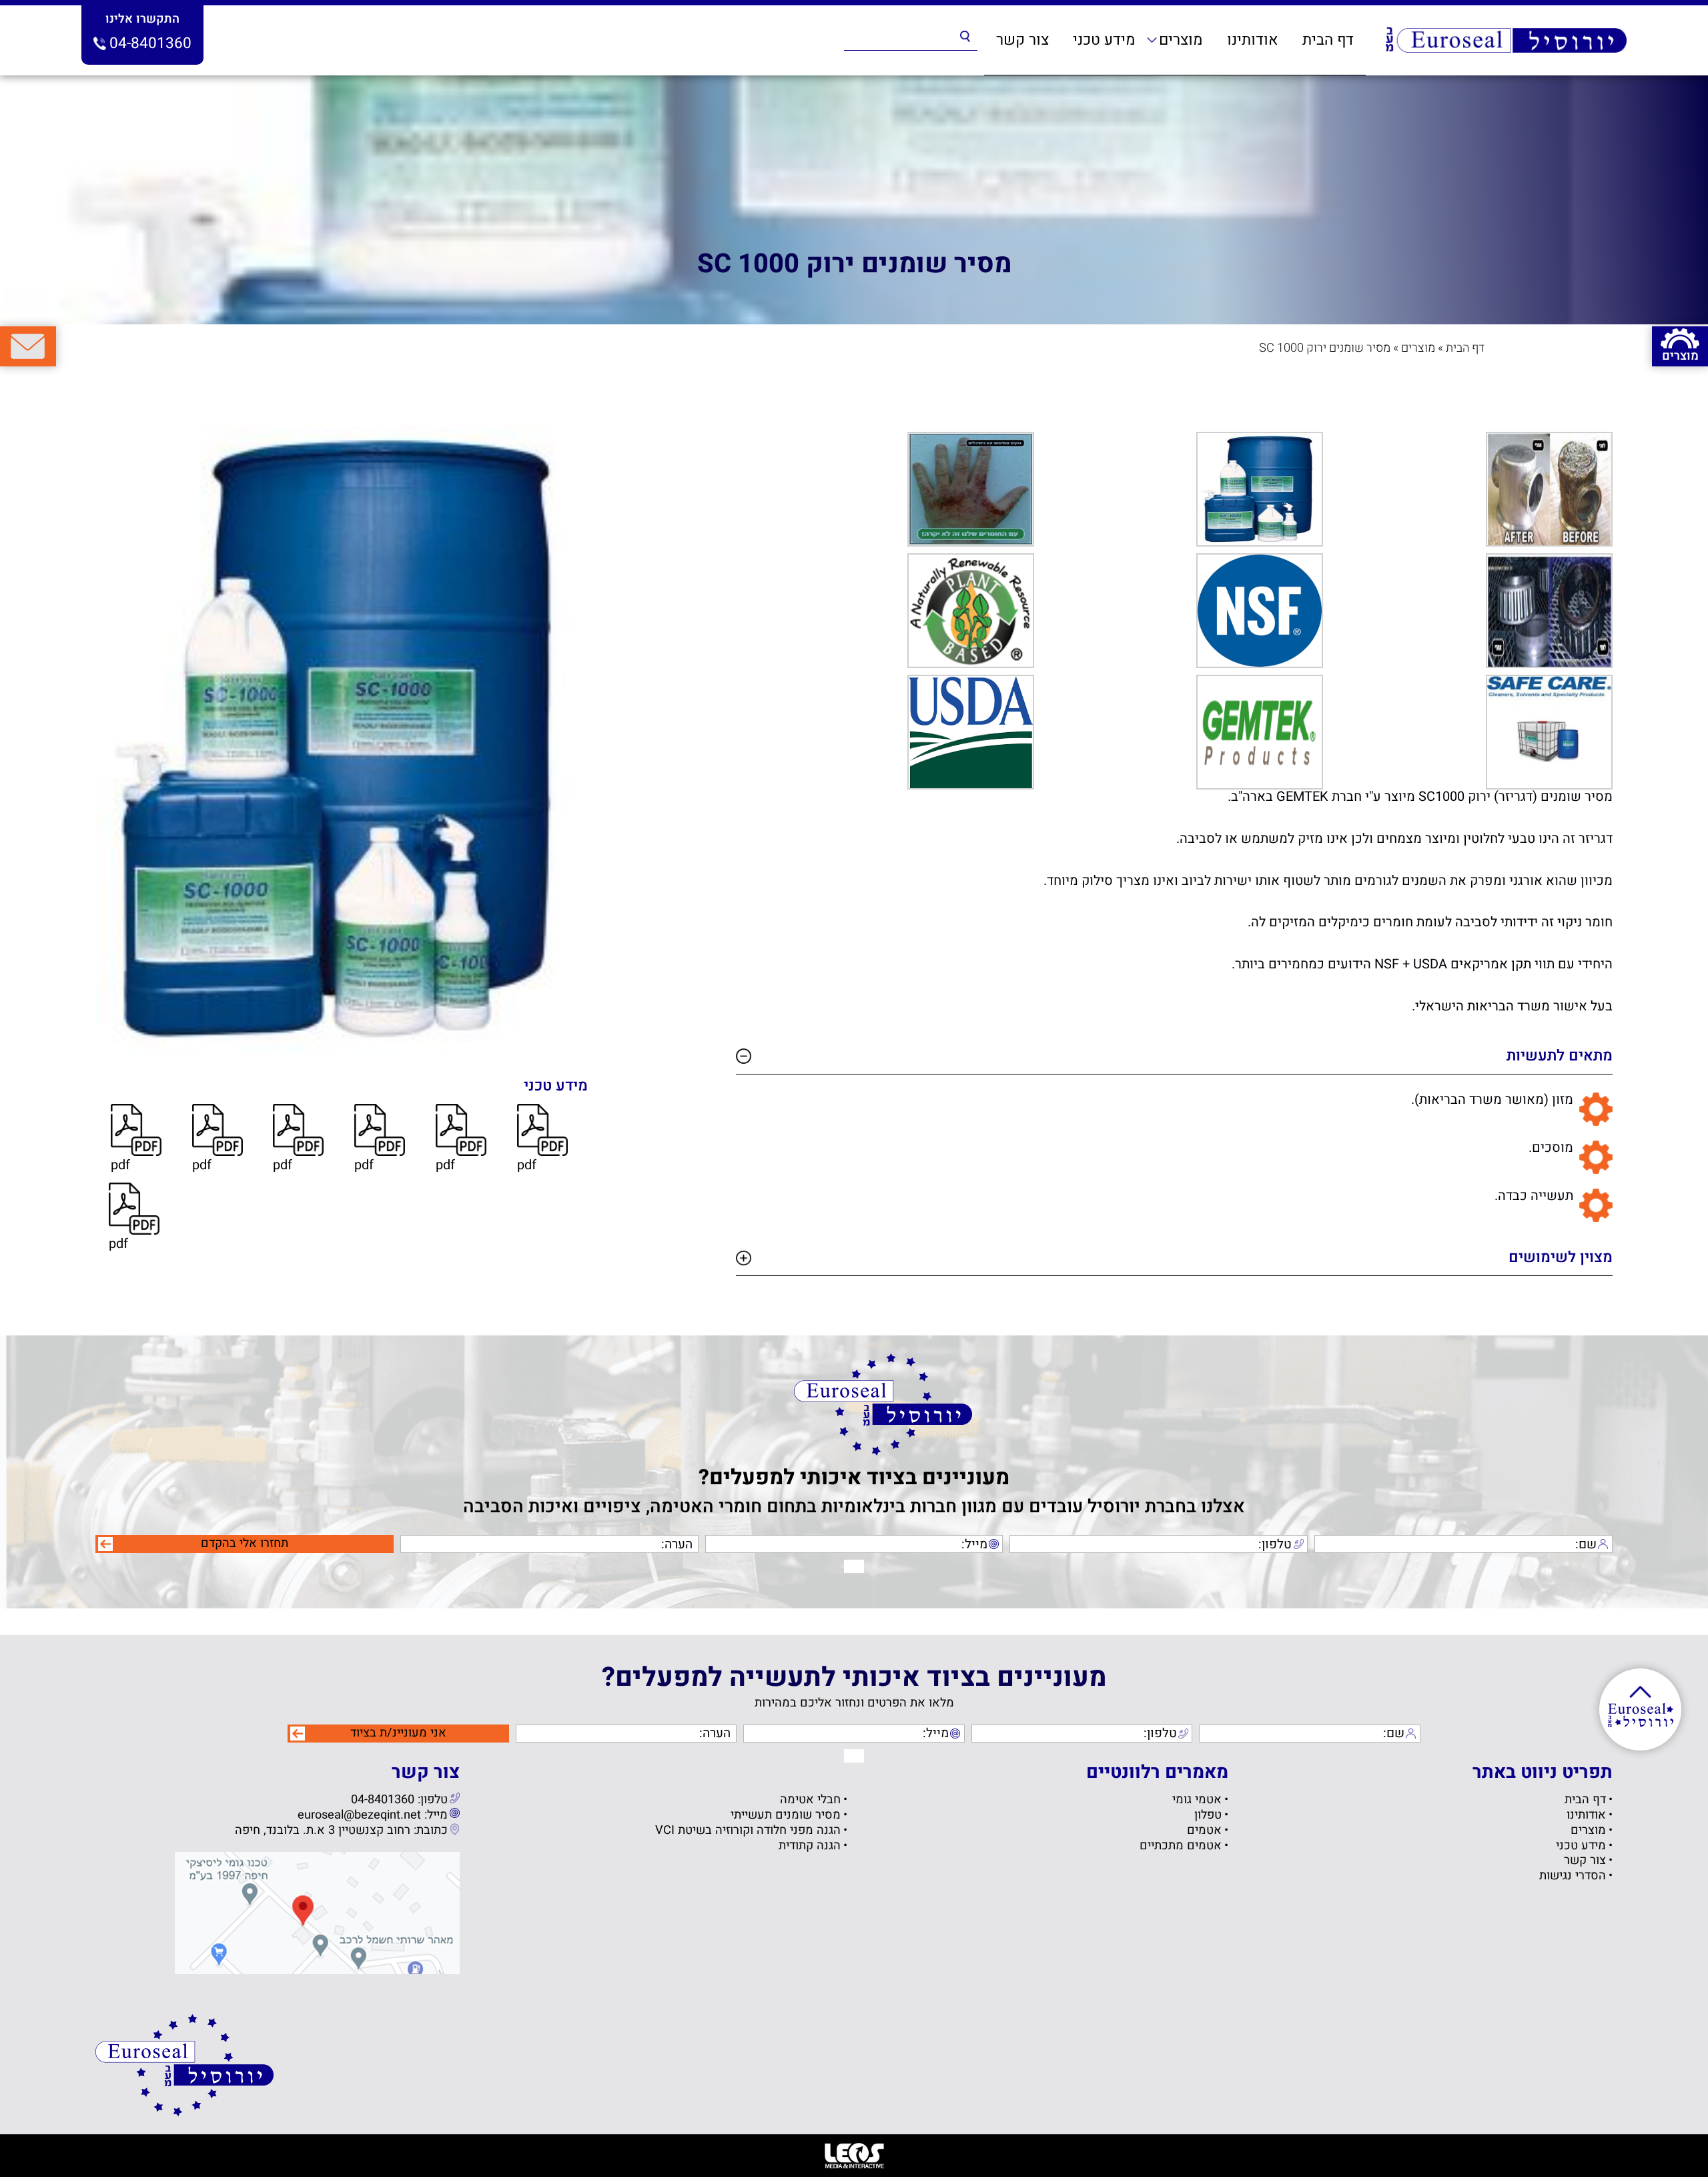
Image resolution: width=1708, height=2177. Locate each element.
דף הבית (1328, 40)
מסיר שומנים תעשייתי (786, 1816)
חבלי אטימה (810, 1800)
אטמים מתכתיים (1181, 1846)
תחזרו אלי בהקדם (245, 1544)
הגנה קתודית (810, 1846)
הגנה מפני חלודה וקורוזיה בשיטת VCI (748, 1831)
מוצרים (1181, 40)
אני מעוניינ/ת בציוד (398, 1733)
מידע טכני (1104, 40)
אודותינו (1253, 40)
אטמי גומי (1197, 1800)
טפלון (1208, 1816)
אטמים (1204, 1831)
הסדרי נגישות (1573, 1876)
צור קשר (1022, 40)
